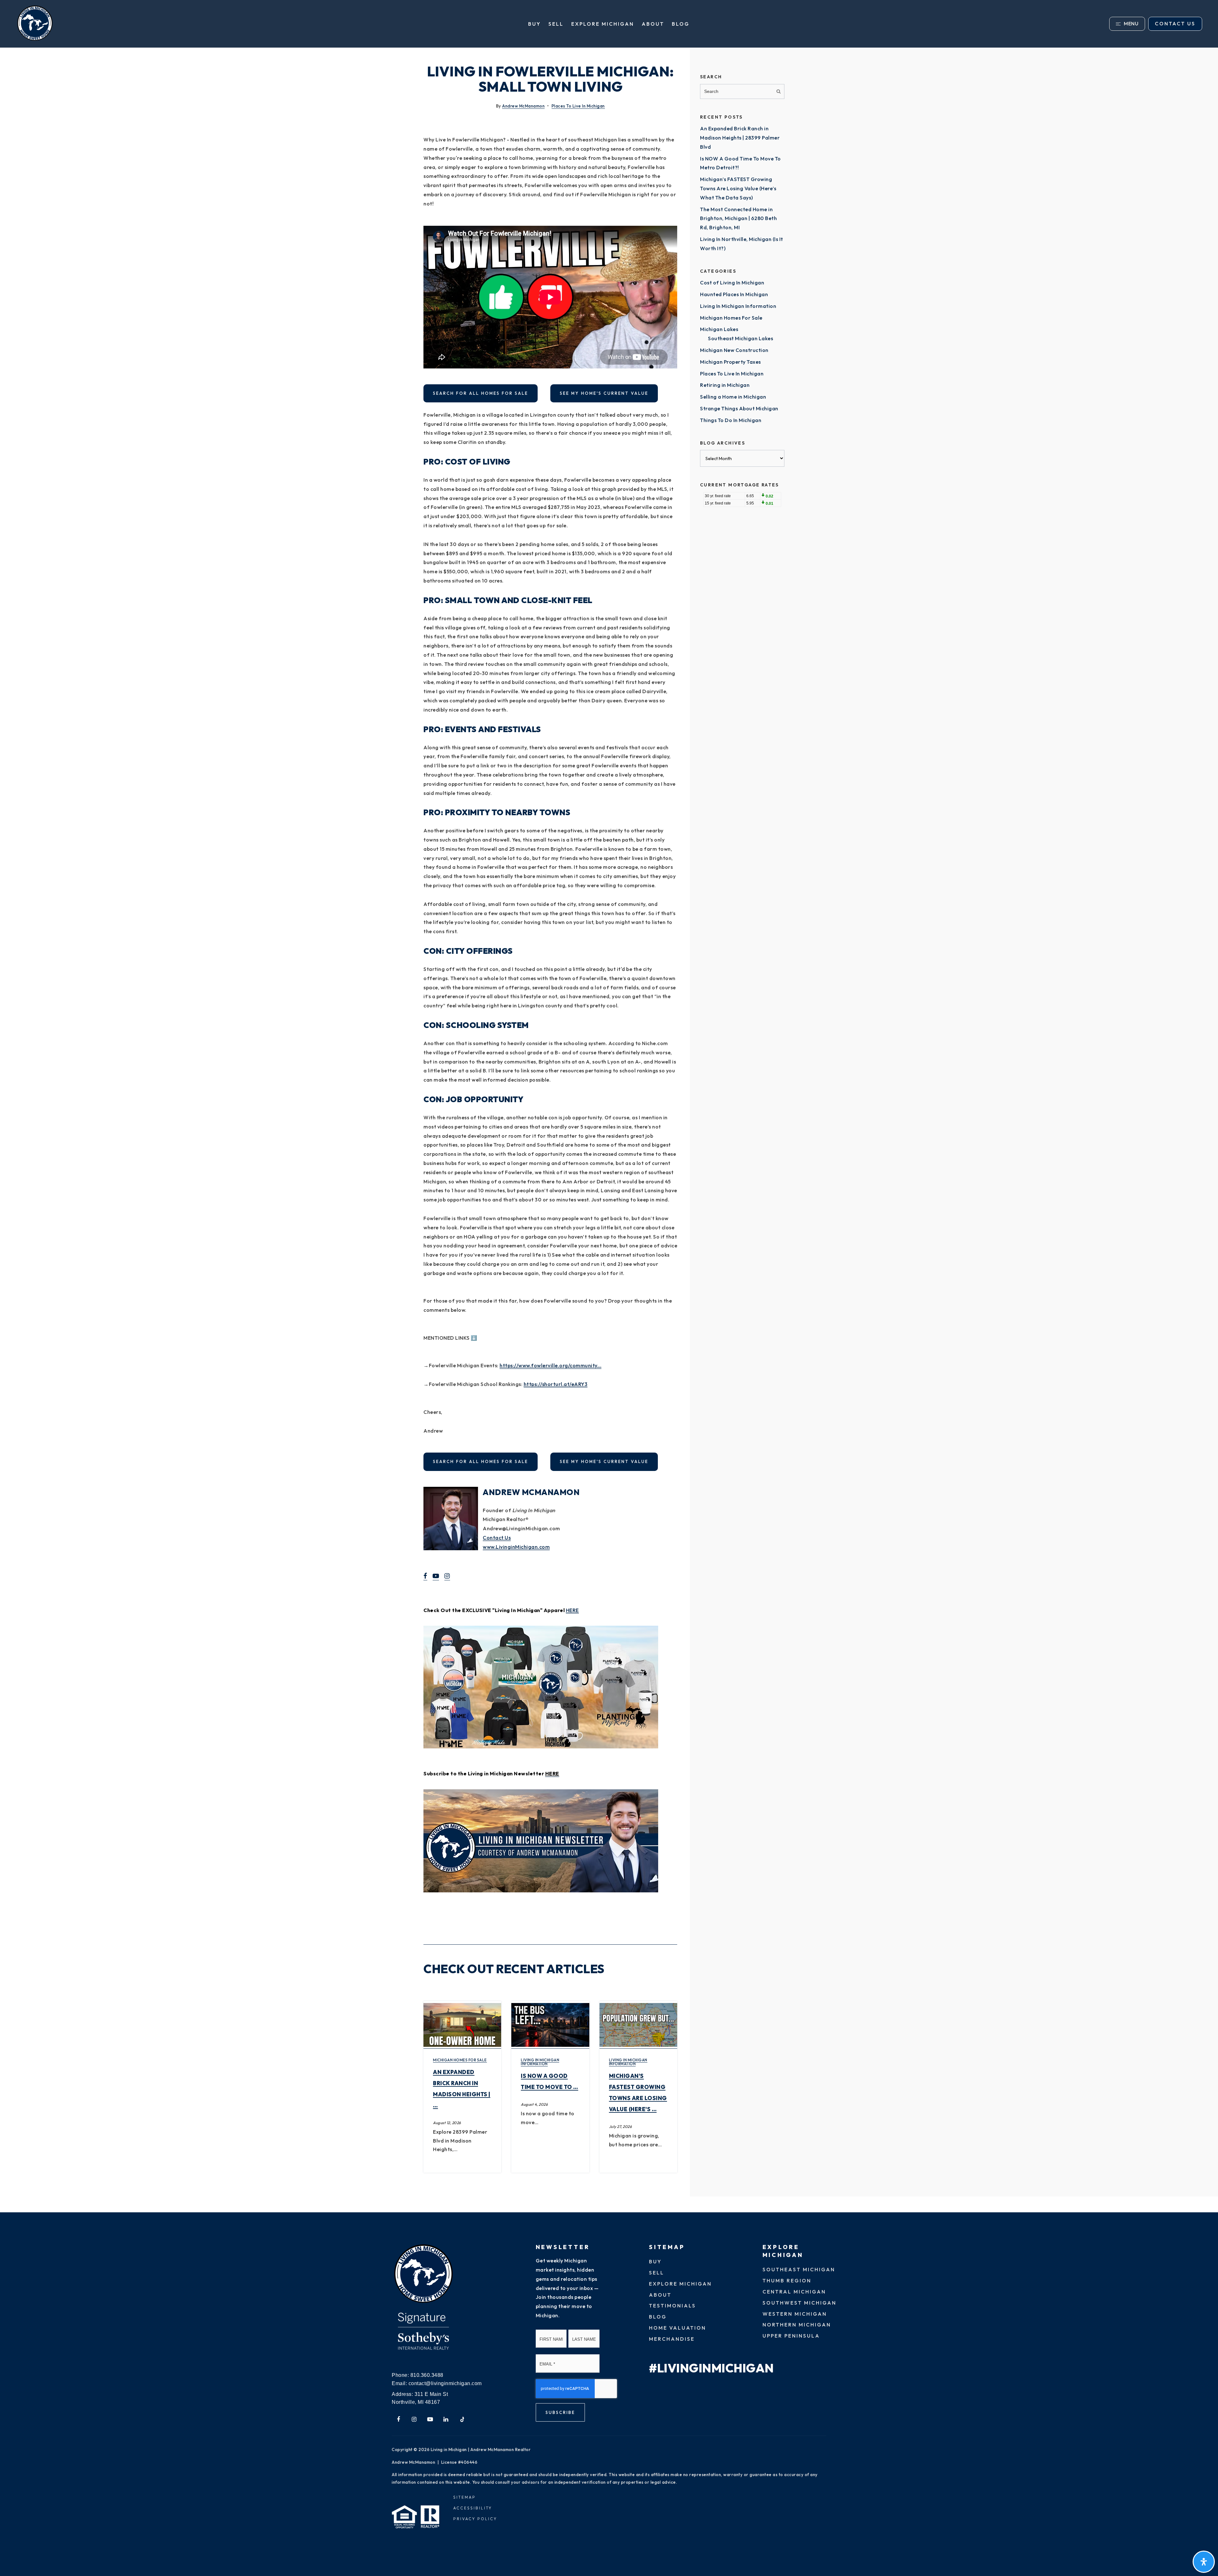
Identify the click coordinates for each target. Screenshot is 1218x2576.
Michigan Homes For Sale (460, 2060)
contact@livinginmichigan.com (445, 2383)
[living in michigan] (423, 2274)
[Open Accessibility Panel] (1204, 2562)
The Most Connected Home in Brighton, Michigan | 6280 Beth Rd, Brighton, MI (738, 218)
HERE (572, 1610)
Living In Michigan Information (540, 2062)
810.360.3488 (427, 2375)
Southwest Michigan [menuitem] (799, 2303)
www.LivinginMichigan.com (516, 1547)
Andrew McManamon (523, 106)
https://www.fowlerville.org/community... (550, 1365)
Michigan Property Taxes (730, 362)
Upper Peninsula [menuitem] (791, 2336)
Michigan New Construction (734, 350)
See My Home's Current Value (604, 393)
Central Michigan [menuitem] (794, 2292)
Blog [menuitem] (681, 24)
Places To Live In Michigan (578, 106)
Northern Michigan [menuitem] (797, 2325)
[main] (609, 1130)
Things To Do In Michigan (731, 420)
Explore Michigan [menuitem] (603, 24)
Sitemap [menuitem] (465, 2497)
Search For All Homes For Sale (481, 393)
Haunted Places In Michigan (734, 294)
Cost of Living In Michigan (732, 283)
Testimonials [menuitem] (672, 2306)
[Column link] (182, 24)
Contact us (1175, 23)
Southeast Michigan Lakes (740, 338)
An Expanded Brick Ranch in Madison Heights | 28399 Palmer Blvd (740, 138)
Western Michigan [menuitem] (795, 2314)
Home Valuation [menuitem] (678, 2328)
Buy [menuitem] (534, 24)
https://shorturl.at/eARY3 (556, 1384)
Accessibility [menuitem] (473, 2508)
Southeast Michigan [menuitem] (799, 2269)
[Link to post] (462, 2025)
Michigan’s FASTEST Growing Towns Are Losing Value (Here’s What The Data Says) (738, 188)
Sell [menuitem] (556, 24)
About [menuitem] (653, 24)
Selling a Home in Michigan (733, 397)
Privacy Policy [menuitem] (475, 2519)
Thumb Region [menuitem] (787, 2280)
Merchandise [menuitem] (672, 2339)
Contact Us (497, 1538)
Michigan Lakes (719, 329)
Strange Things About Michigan (739, 408)
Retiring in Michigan (725, 385)
